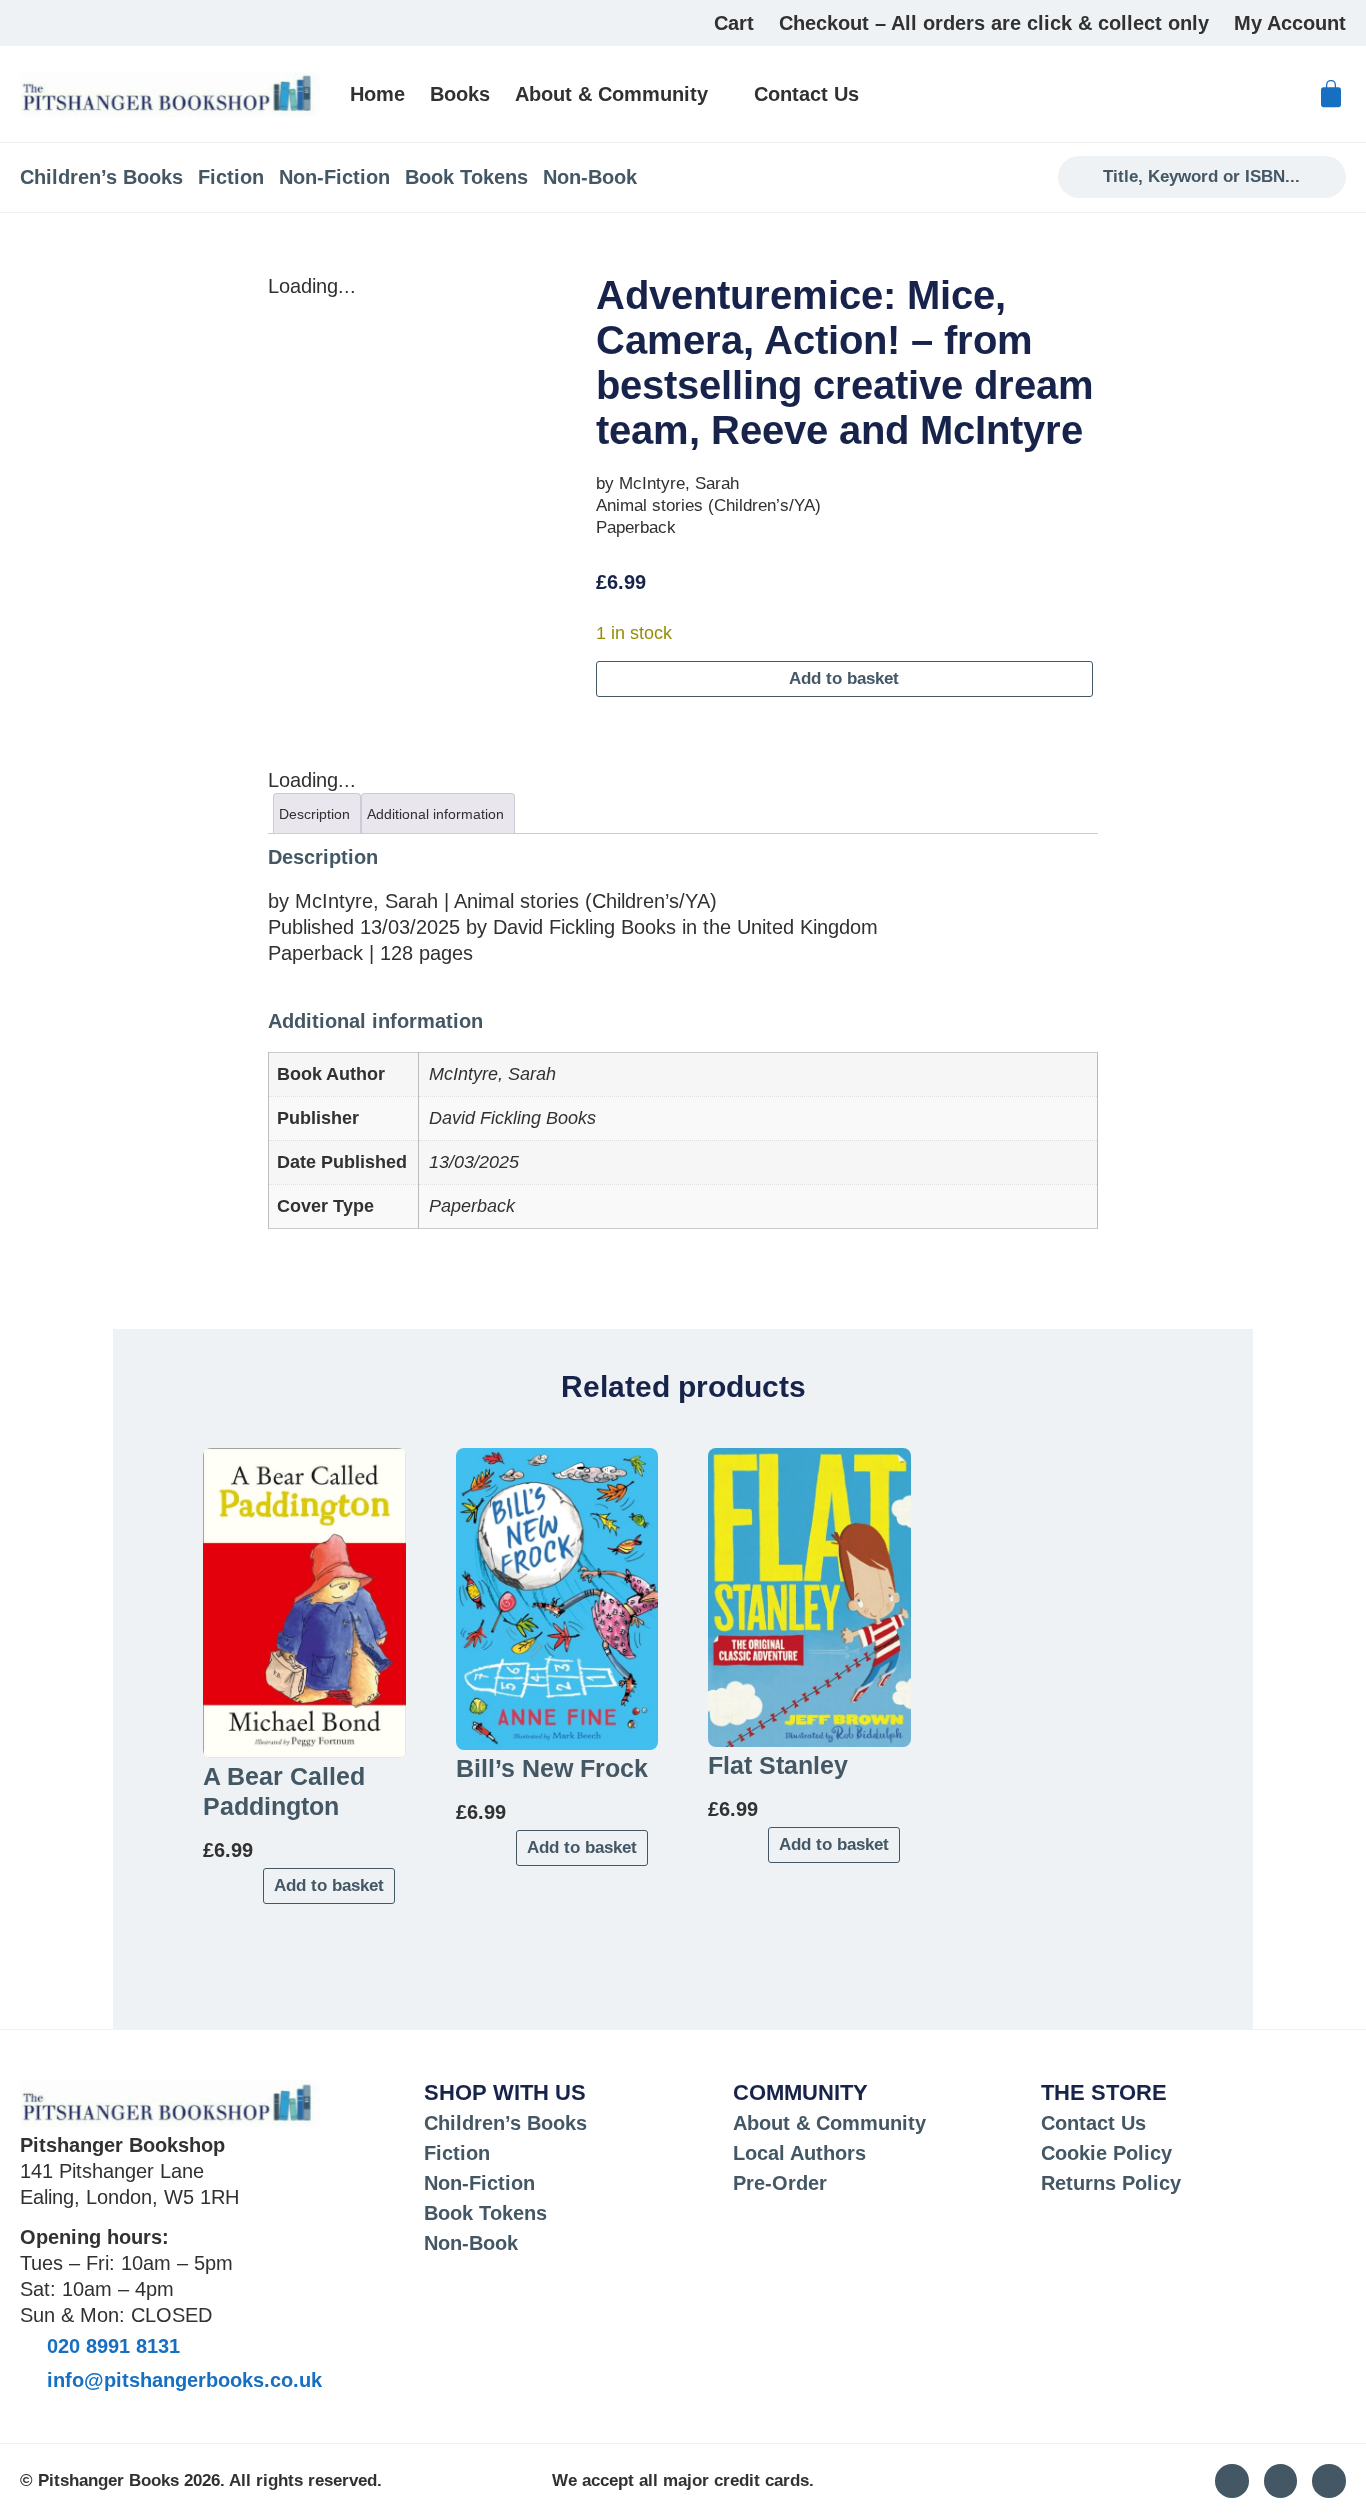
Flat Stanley (778, 1765)
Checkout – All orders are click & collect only (994, 23)
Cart (734, 23)
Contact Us (806, 94)
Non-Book (590, 177)
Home (377, 94)
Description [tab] (314, 814)
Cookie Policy (1106, 2153)
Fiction (231, 177)
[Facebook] (1329, 2481)
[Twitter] (1281, 2481)
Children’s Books (101, 177)
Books (460, 94)
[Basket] (1331, 94)
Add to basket (844, 678)
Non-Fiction (334, 177)
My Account (1290, 23)
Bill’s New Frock (552, 1768)
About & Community (611, 94)
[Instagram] (1232, 2481)
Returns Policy (1111, 2183)
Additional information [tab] (435, 814)
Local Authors (799, 2153)
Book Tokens (466, 177)
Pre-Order (780, 2183)
